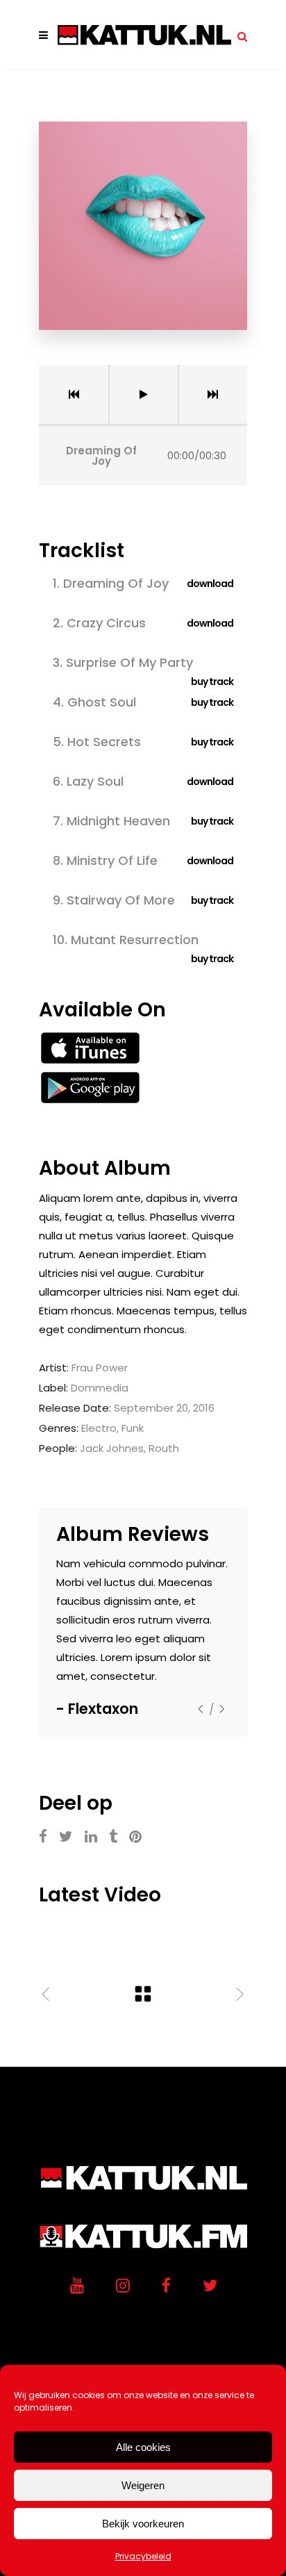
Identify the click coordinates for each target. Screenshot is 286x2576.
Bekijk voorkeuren (143, 2524)
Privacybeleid (143, 2556)
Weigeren (143, 2485)
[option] (143, 1637)
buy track (212, 682)
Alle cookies (143, 2447)
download (210, 584)
